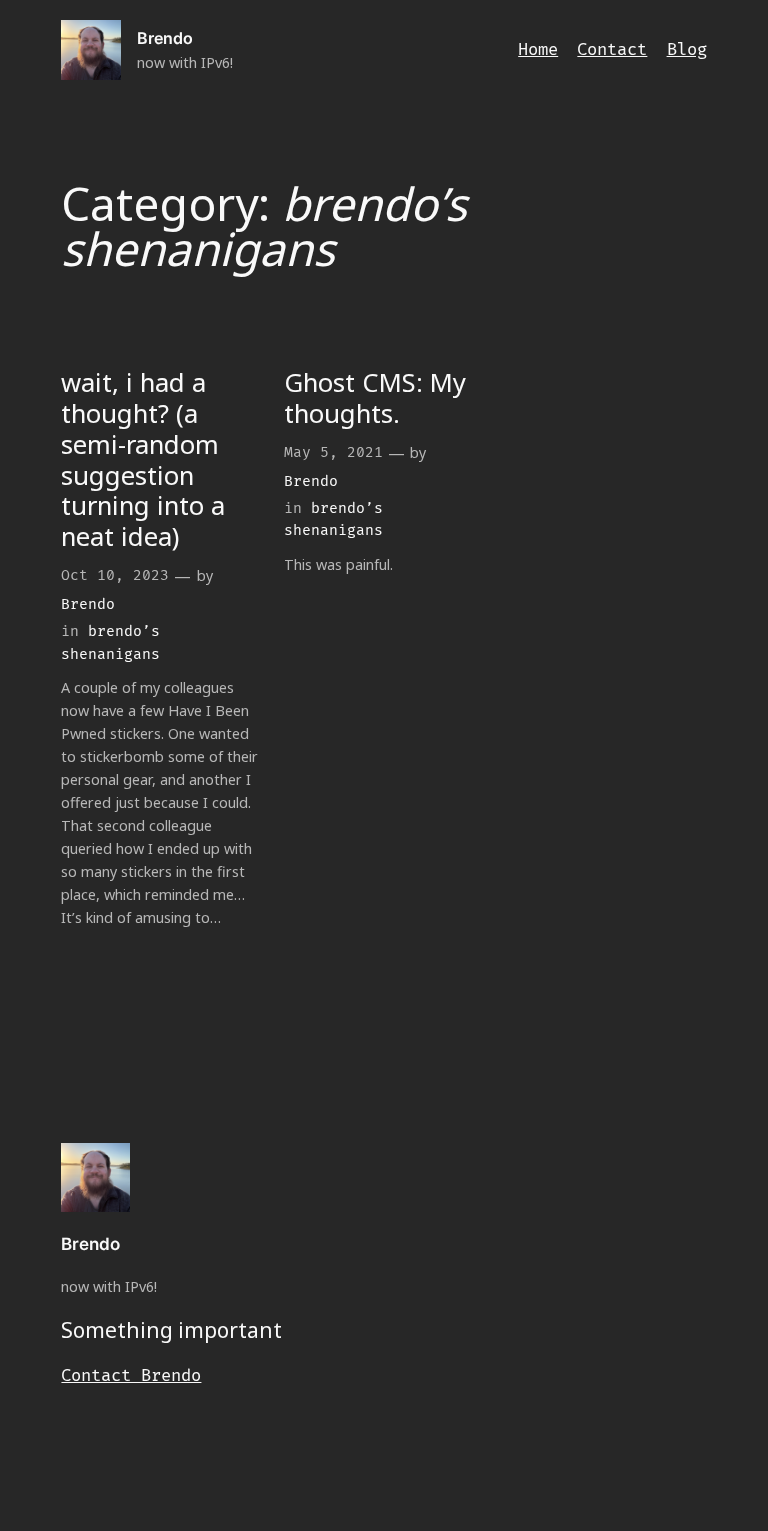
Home (538, 50)
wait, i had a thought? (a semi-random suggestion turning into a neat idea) (143, 460)
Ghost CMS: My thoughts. (375, 399)
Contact (612, 50)
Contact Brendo (131, 1376)
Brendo (165, 38)
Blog (687, 50)
